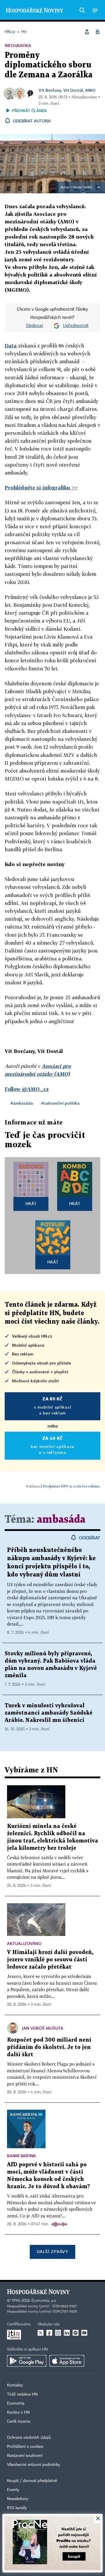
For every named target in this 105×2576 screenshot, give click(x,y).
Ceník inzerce (19, 2422)
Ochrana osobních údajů (29, 2438)
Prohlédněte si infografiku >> (41, 487)
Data (11, 346)
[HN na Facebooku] (49, 2333)
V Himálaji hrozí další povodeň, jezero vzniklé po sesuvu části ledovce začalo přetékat (50, 1960)
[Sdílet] (87, 32)
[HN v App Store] (67, 2361)
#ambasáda (22, 1103)
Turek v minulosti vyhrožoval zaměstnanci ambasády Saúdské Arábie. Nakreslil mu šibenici (49, 1713)
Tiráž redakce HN (22, 2394)
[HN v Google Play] (27, 2361)
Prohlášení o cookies (25, 2447)
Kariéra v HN (18, 2412)
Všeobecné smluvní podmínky (34, 2465)
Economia (16, 2403)
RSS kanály (17, 2508)
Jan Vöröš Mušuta (43, 2028)
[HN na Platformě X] (41, 2333)
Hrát (31, 1203)
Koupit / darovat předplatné (32, 2481)
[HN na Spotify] (76, 2333)
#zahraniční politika (60, 1103)
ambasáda (61, 1520)
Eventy (13, 2490)
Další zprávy (52, 2251)
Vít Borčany (50, 90)
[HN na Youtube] (84, 2333)
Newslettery (18, 2499)
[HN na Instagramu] (58, 2333)
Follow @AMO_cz (27, 1089)
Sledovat (35, 326)
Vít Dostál (73, 90)
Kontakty (15, 2385)
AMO (90, 90)
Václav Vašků (82, 187)
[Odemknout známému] (97, 32)
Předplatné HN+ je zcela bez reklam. (71, 1486)
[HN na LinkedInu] (67, 2333)
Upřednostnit (76, 326)
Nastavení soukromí (25, 2456)
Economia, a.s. (44, 2301)
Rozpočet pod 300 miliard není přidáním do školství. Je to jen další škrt (49, 2047)
